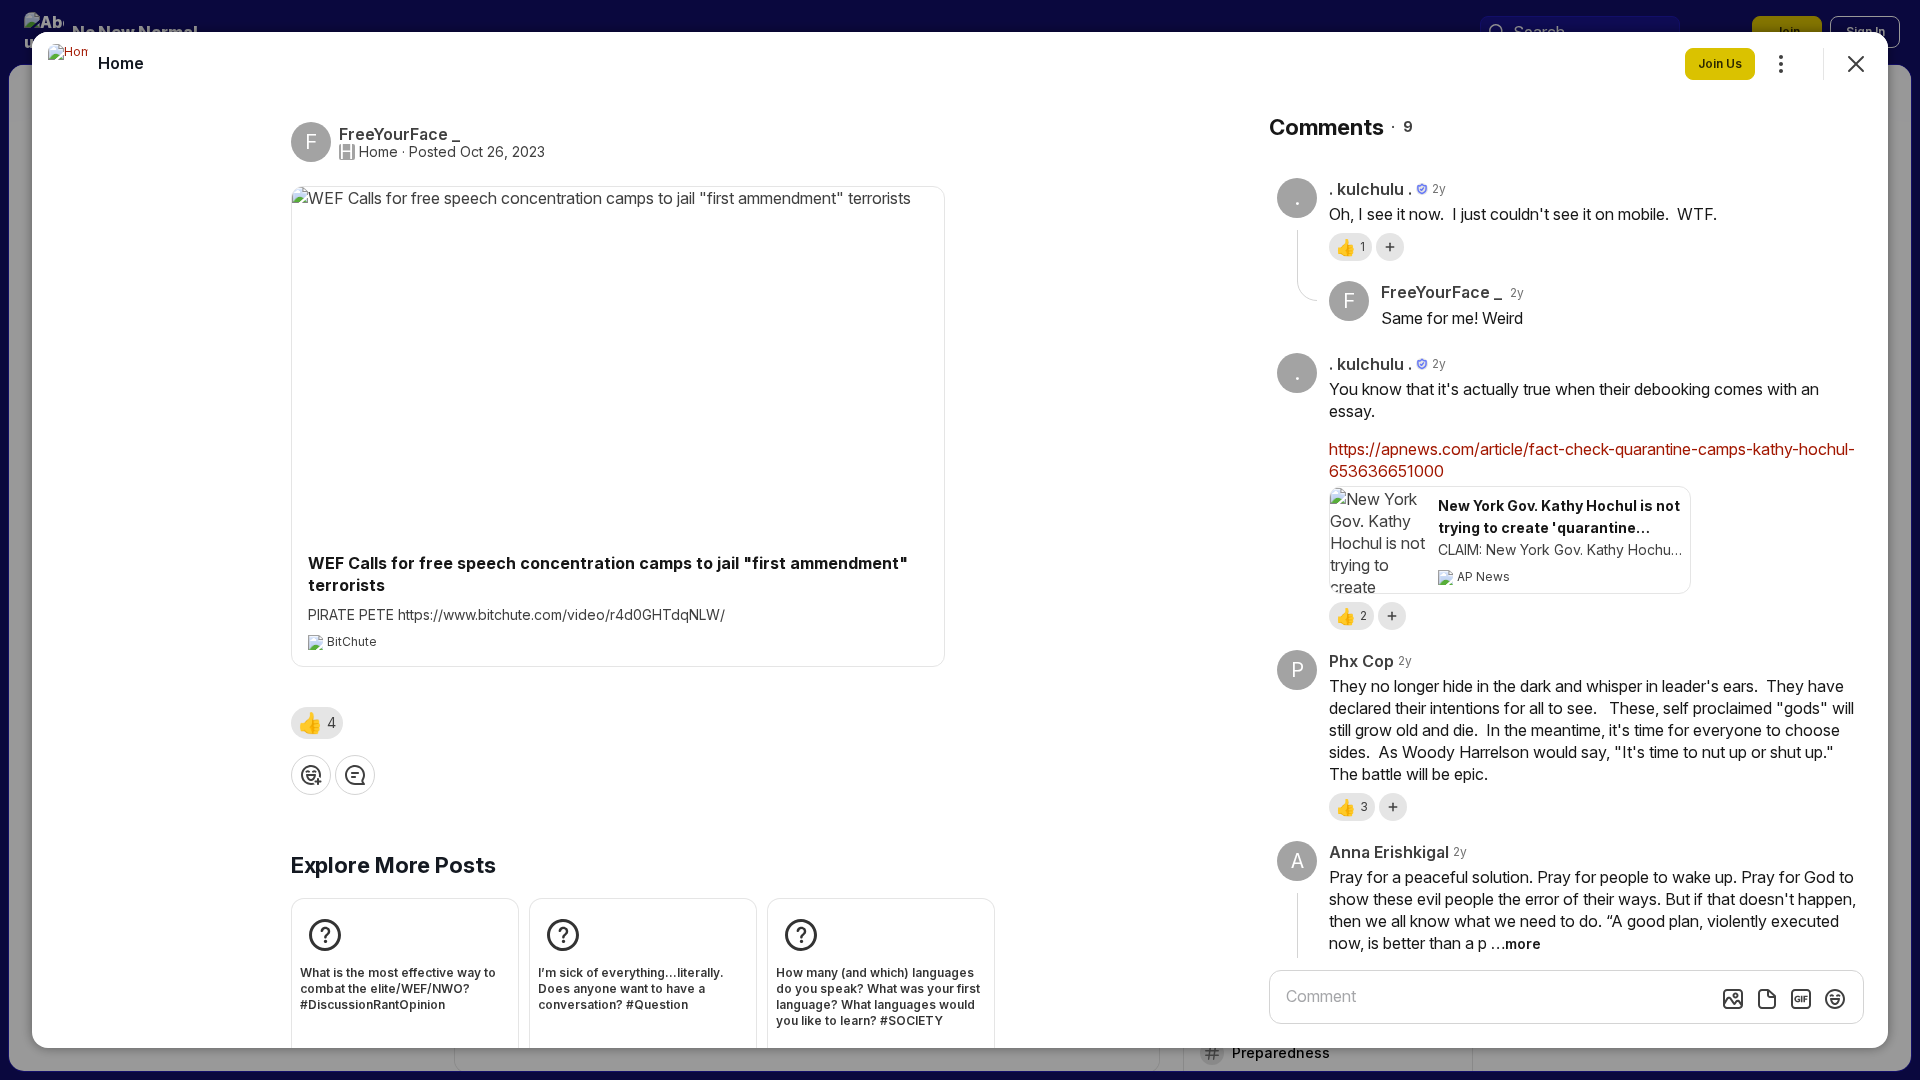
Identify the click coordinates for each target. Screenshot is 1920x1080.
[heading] (121, 63)
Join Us (1720, 63)
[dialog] (960, 540)
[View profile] (68, 64)
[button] (317, 723)
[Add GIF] (1801, 999)
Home (378, 152)
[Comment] (355, 775)
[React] (311, 775)
